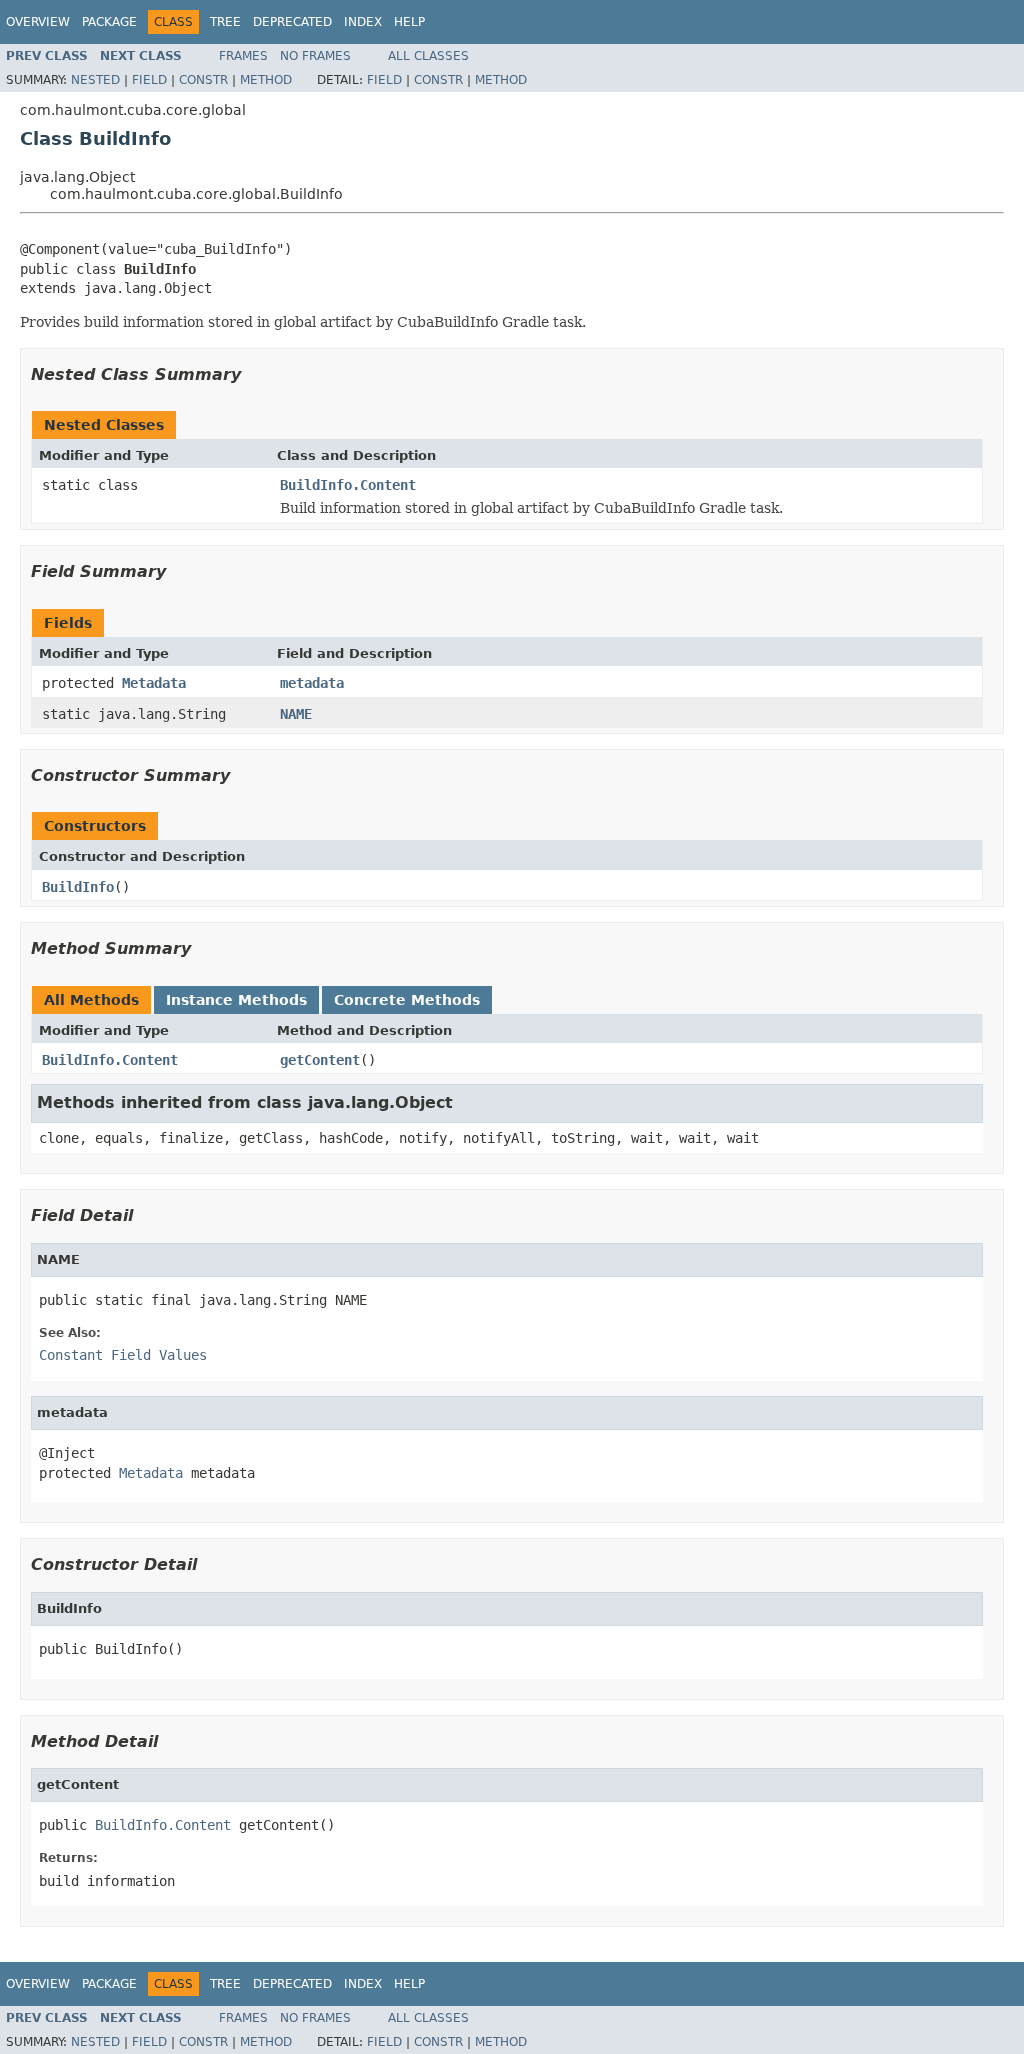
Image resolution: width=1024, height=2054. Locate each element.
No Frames (315, 56)
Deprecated (292, 22)
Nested (95, 80)
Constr (203, 80)
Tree (225, 22)
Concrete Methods (407, 1000)
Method (266, 80)
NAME (296, 714)
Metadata (154, 683)
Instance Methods (236, 1000)
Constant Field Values (123, 1355)
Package (109, 22)
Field (149, 80)
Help (409, 22)
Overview (38, 22)
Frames (243, 56)
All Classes (428, 56)
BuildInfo (78, 887)
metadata (312, 683)
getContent (320, 1060)
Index (363, 22)
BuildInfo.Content (348, 485)
